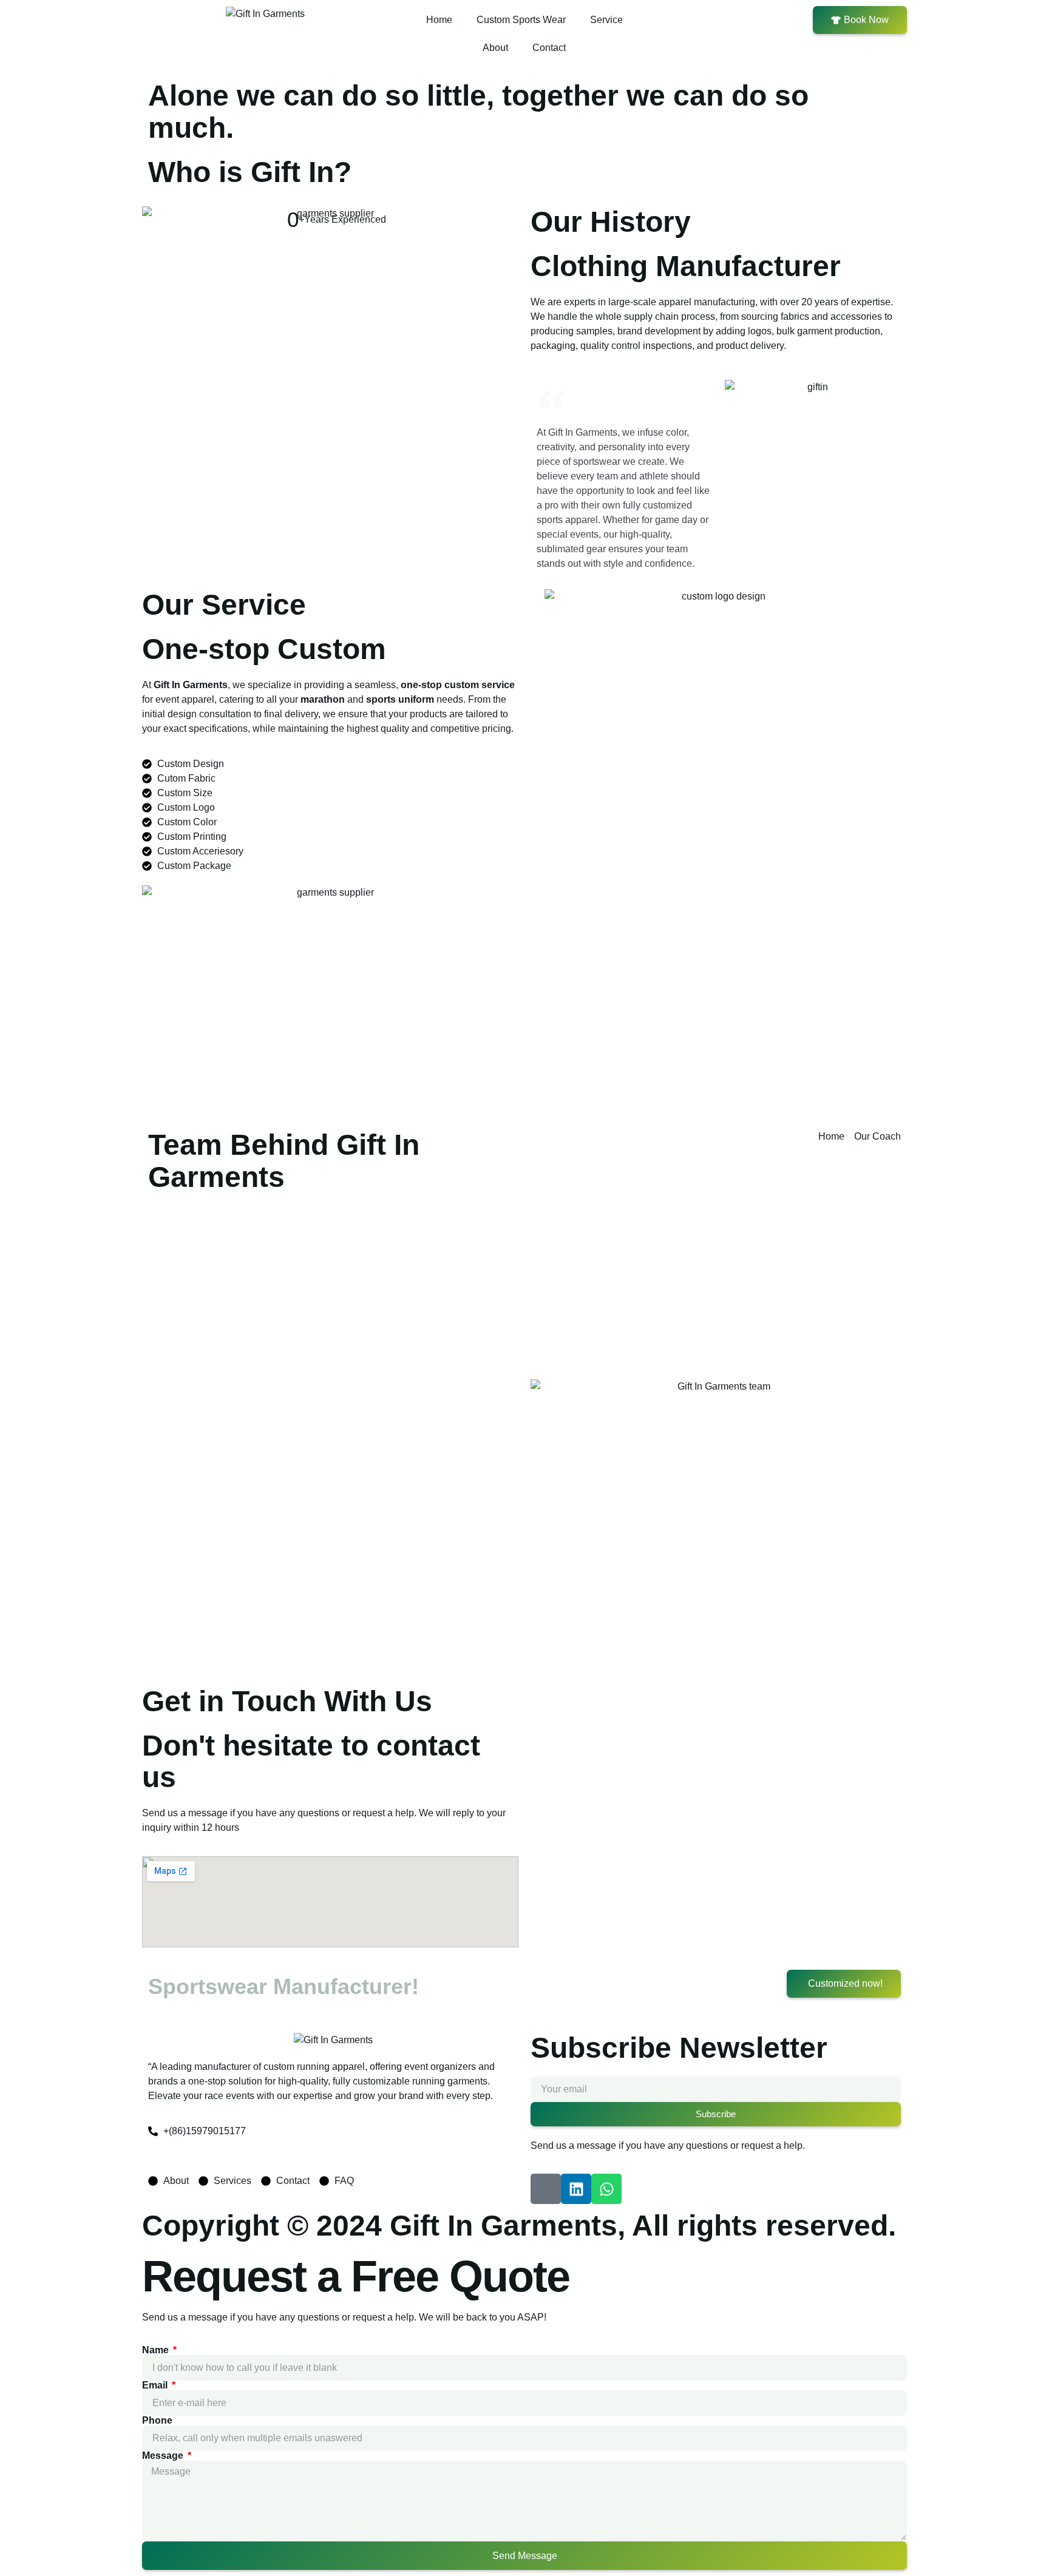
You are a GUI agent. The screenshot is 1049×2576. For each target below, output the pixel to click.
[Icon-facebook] (546, 2189)
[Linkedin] (576, 2189)
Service (606, 20)
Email (156, 2385)
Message (164, 2456)
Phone (157, 2421)
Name (157, 2350)
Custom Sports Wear (521, 20)
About (495, 48)
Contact (549, 48)
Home (439, 20)
